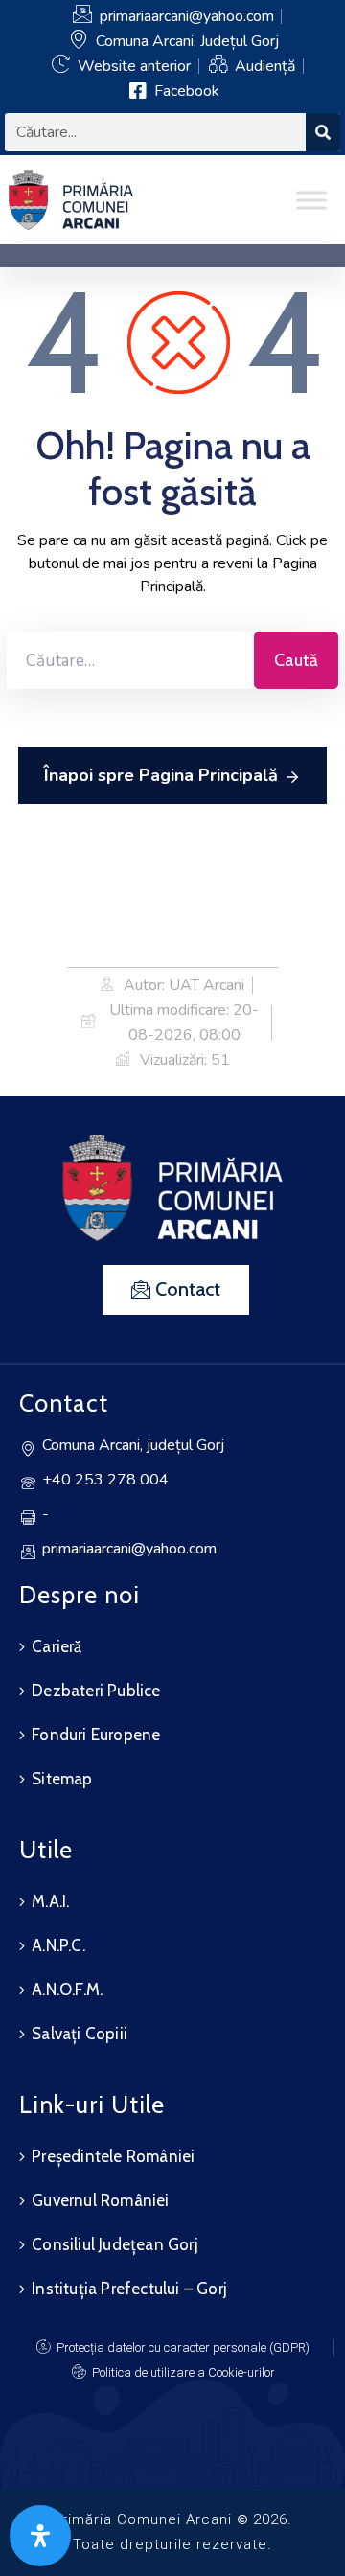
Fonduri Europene (96, 1735)
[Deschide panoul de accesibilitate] (40, 2536)
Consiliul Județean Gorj (115, 2244)
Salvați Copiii (80, 2034)
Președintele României (113, 2156)
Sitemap (62, 1779)
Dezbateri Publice (96, 1690)
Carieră (57, 1646)
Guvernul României (100, 2200)
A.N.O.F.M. (67, 1989)
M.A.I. (50, 1901)
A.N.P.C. (58, 1945)
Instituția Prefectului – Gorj (129, 2288)
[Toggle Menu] (311, 200)
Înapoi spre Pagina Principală (161, 775)
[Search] (323, 132)
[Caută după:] (130, 660)
